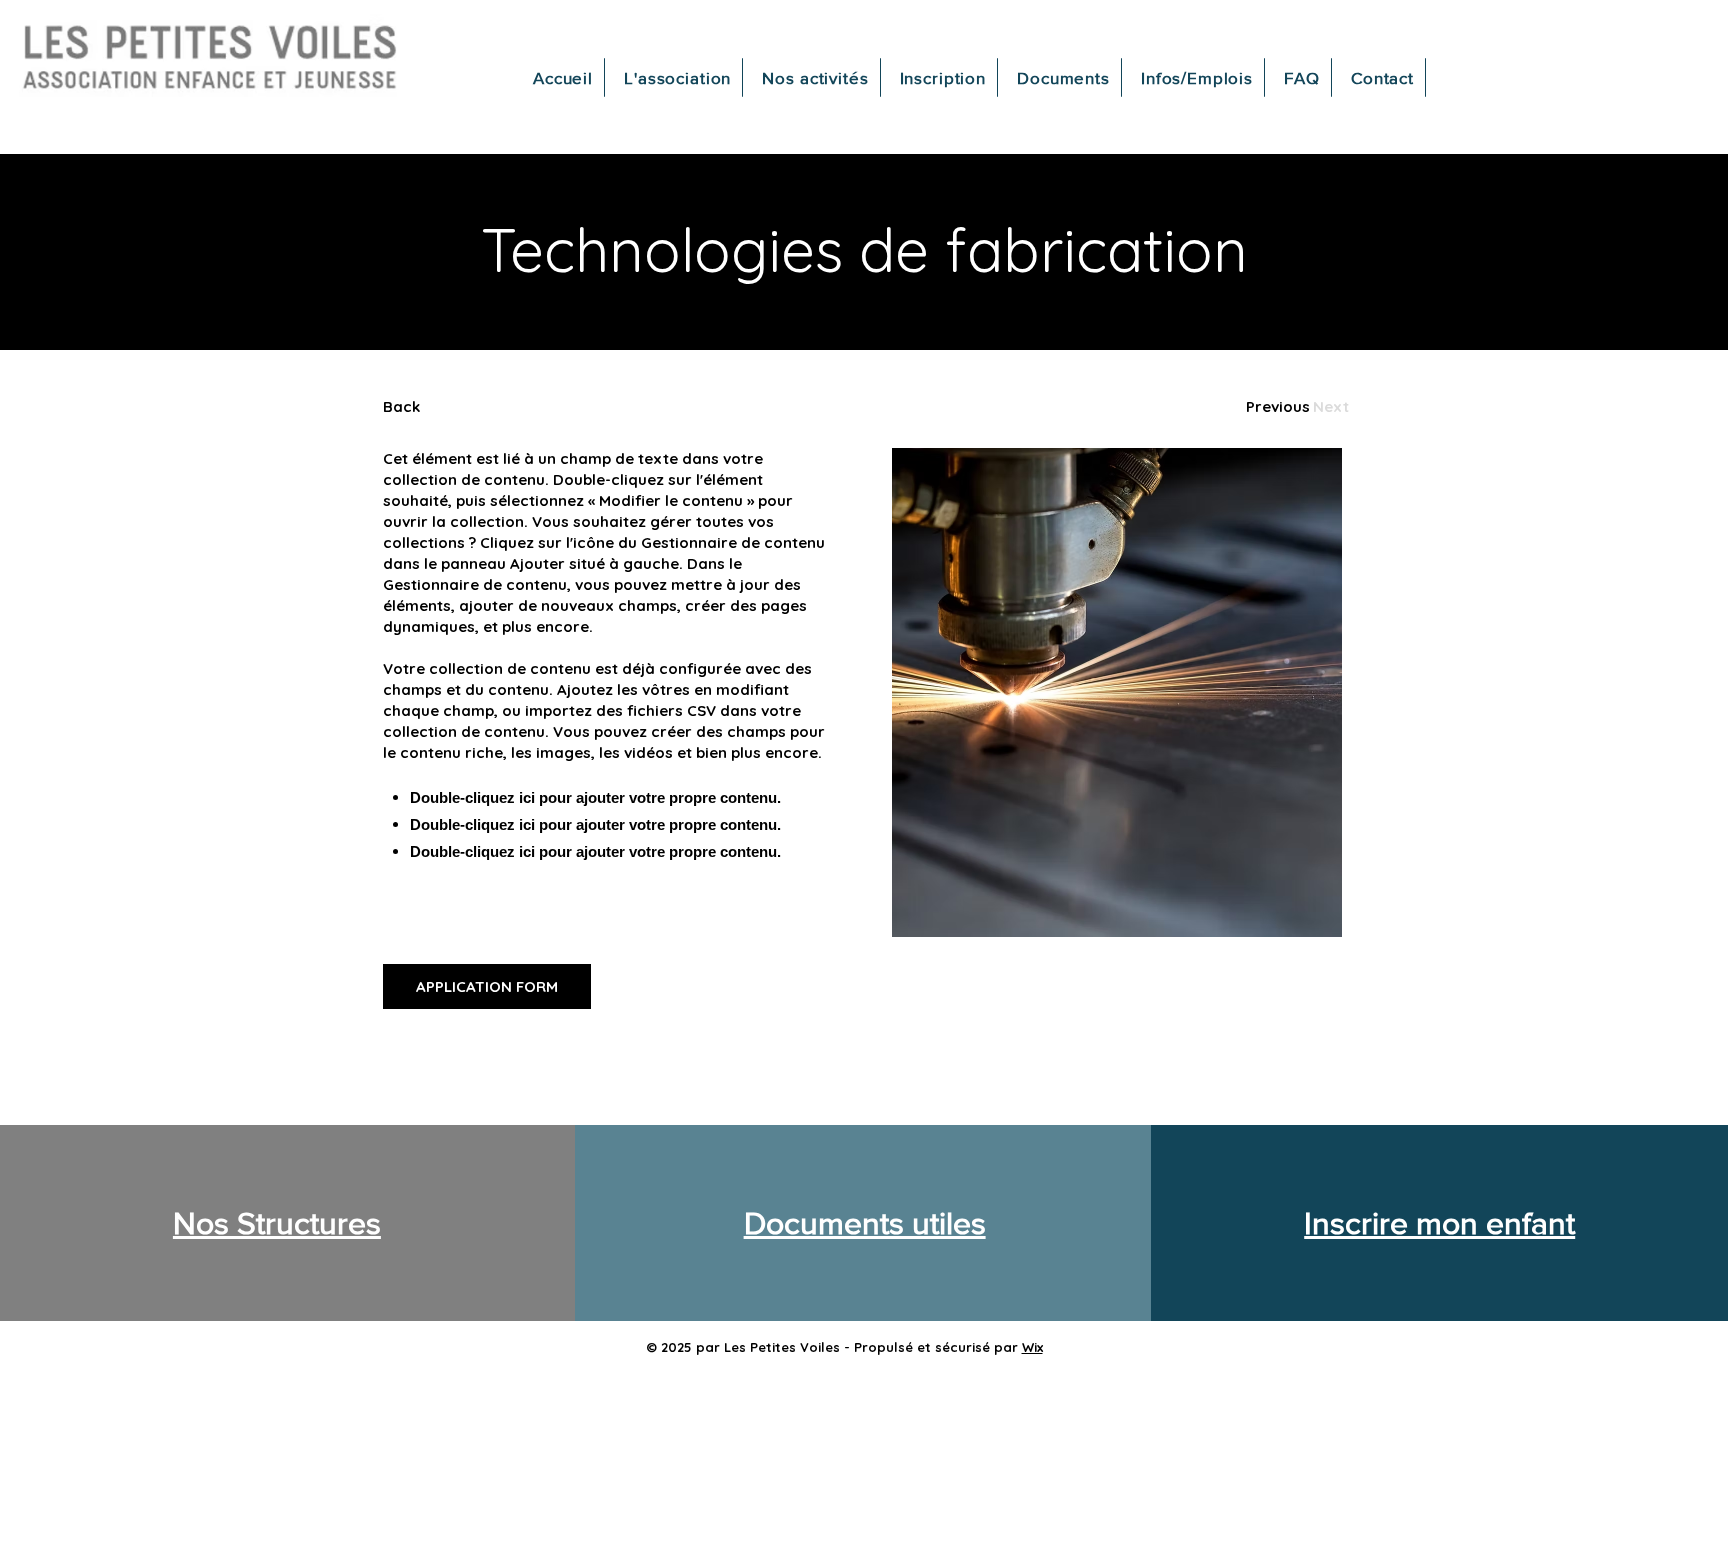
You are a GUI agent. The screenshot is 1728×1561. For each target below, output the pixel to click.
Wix (1032, 1347)
